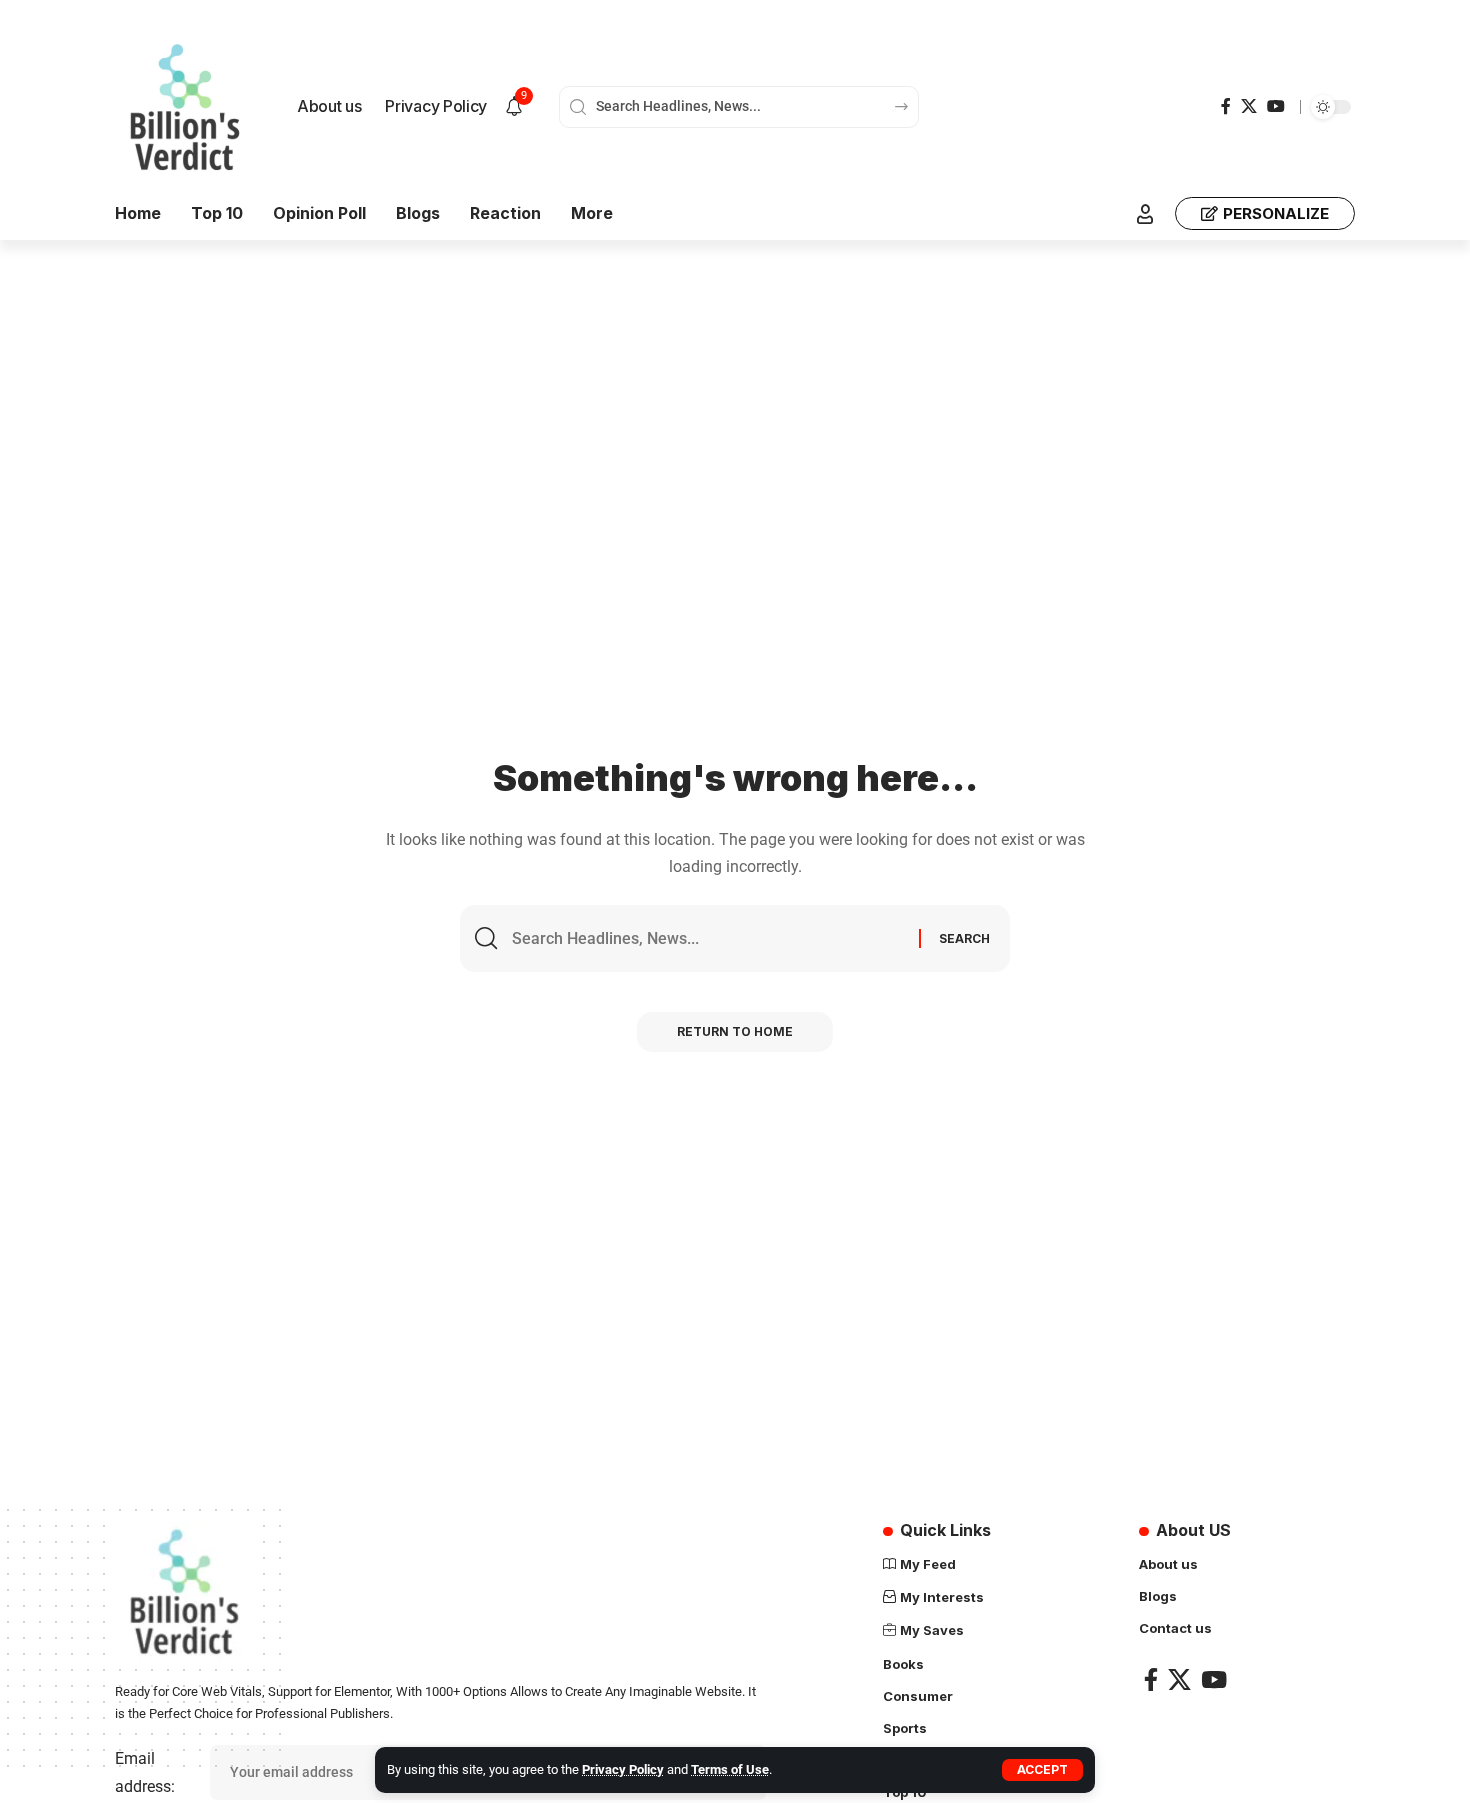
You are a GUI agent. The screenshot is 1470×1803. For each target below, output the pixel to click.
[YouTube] (1276, 106)
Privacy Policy (623, 1769)
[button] (1042, 1770)
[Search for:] (708, 938)
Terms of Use (730, 1769)
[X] (1249, 106)
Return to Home (735, 1031)
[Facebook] (1226, 106)
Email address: (145, 1772)
